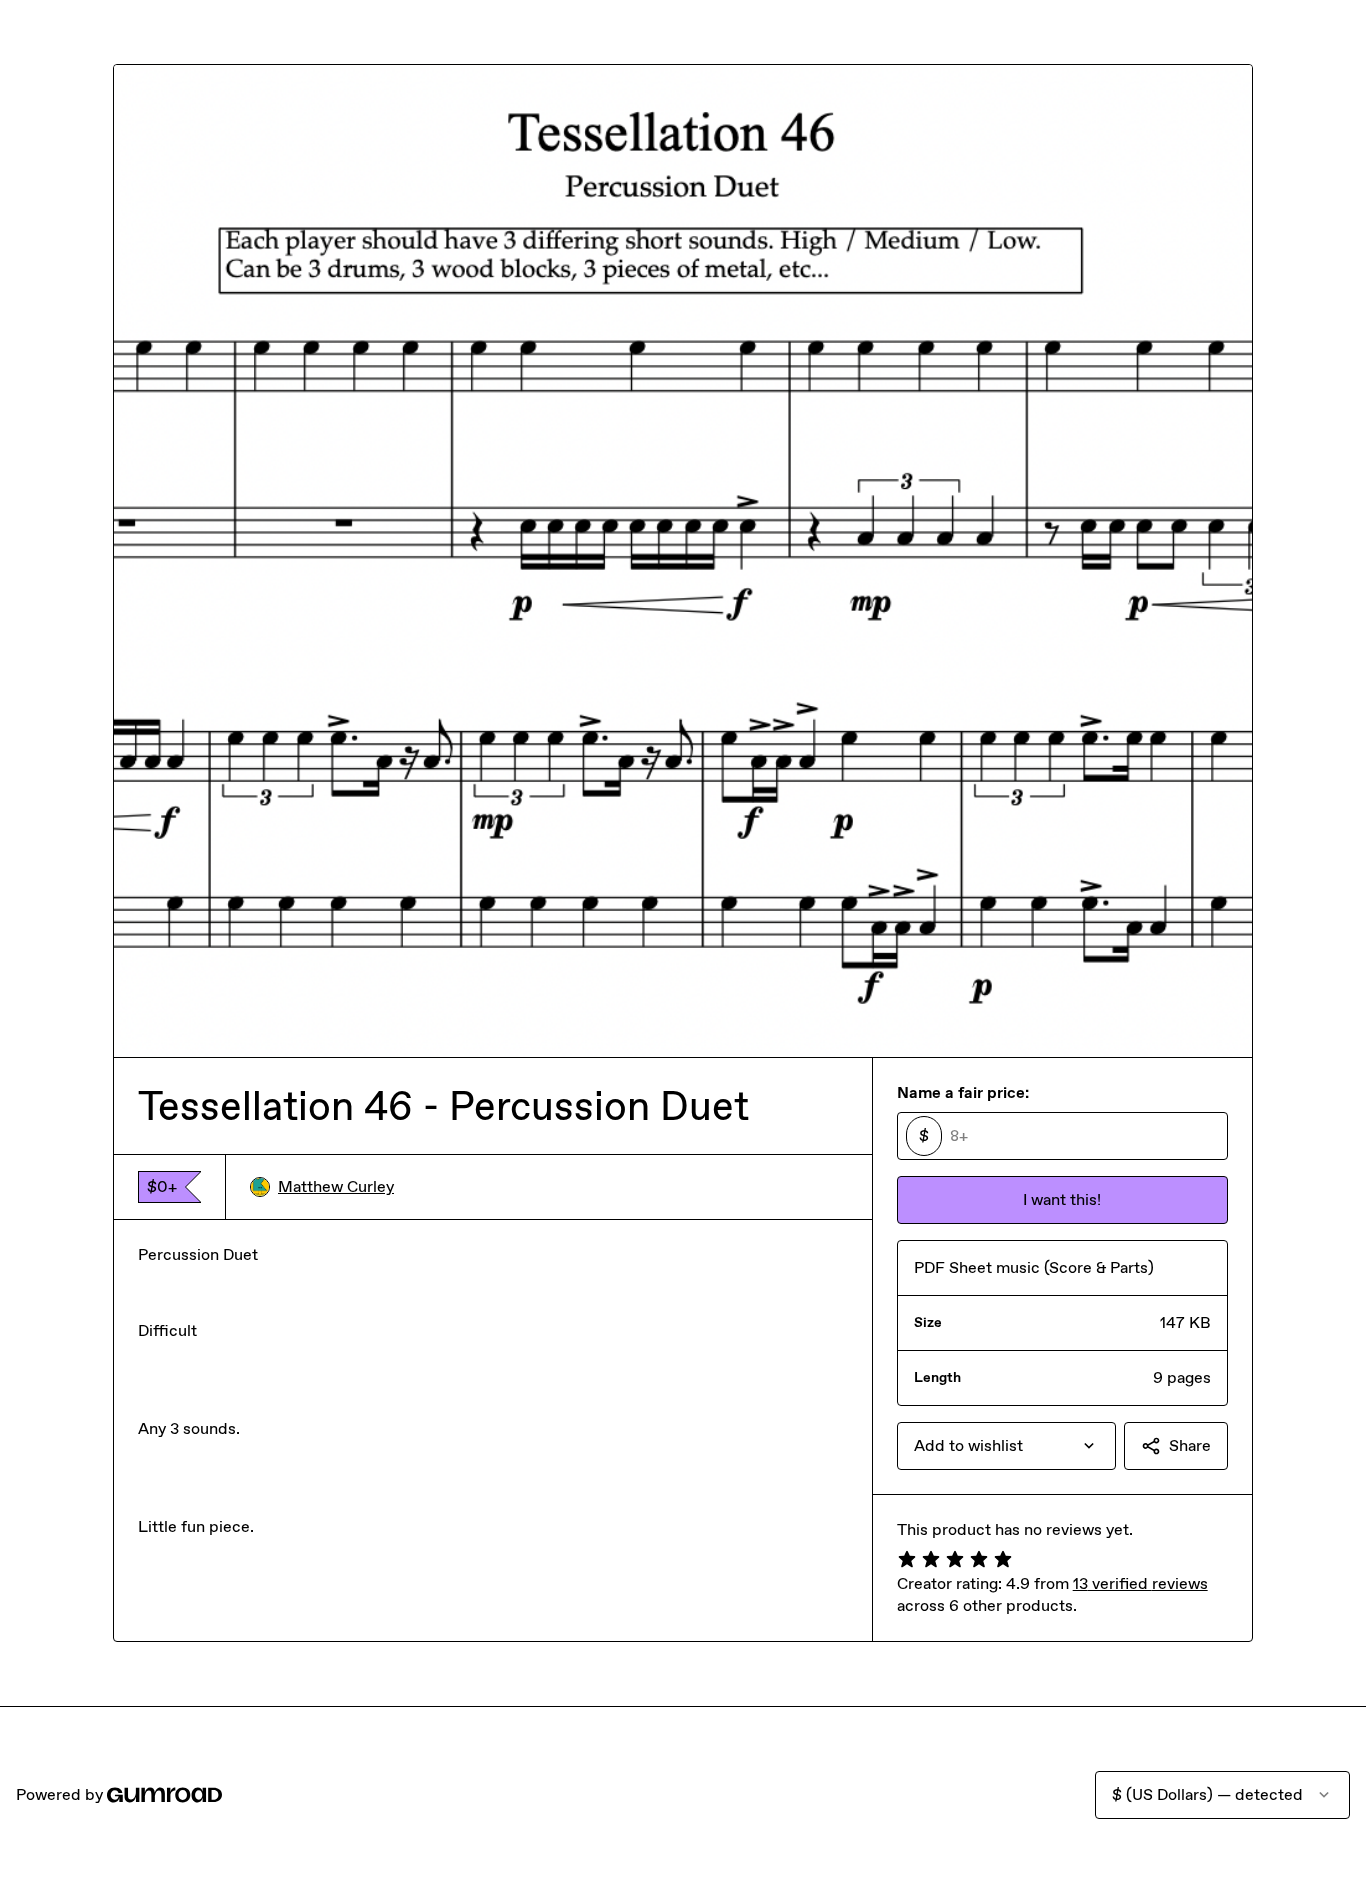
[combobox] (1006, 1446)
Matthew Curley (336, 1186)
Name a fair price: (963, 1092)
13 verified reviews (1140, 1583)
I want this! (1062, 1199)
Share (1190, 1445)
